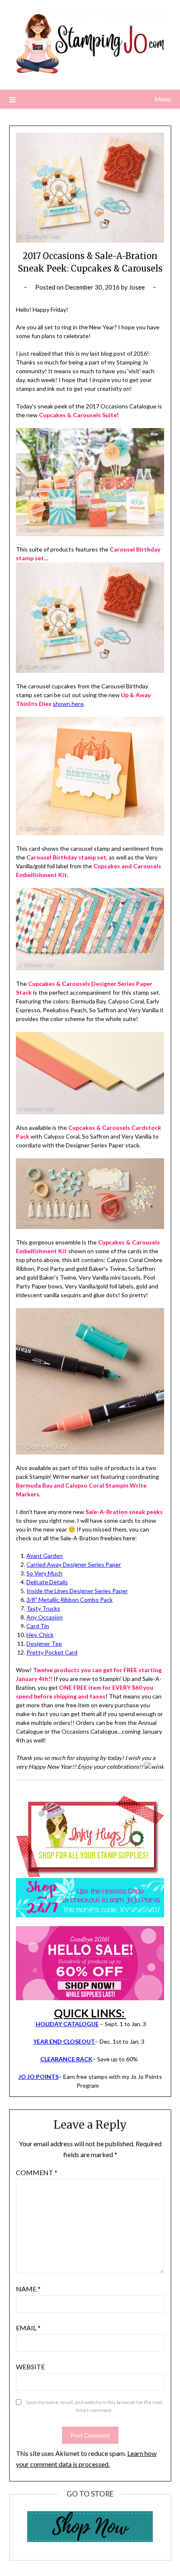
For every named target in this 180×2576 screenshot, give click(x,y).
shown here (68, 704)
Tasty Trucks (43, 1608)
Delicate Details (47, 1582)
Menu (163, 99)
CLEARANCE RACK (66, 2059)
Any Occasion (45, 1617)
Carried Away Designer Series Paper (74, 1564)
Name (28, 2289)
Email (28, 2328)
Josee (137, 287)
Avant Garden (45, 1556)
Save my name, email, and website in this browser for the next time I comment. (94, 2406)
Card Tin (38, 1626)
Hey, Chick (40, 1635)
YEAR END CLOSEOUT (64, 2041)
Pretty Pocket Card (52, 1652)
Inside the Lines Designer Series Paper (77, 1591)
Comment (37, 2172)
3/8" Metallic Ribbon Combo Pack (69, 1600)
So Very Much (44, 1573)
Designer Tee (44, 1643)
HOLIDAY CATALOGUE (67, 2024)
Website (30, 2367)
